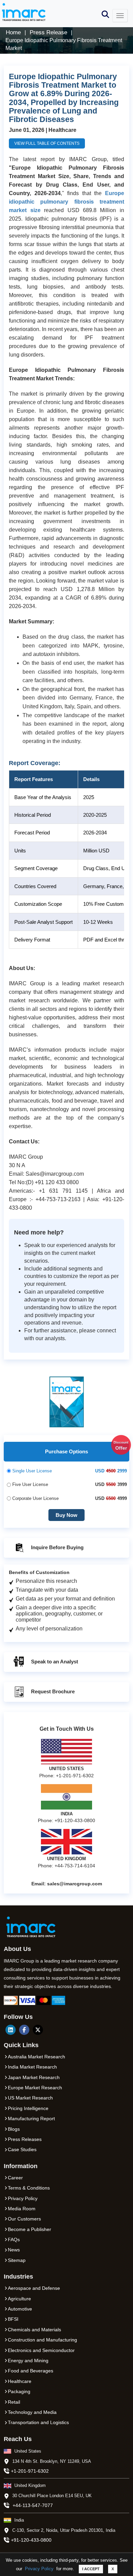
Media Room (22, 2209)
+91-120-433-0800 (31, 2540)
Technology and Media (32, 2412)
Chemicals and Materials (34, 2330)
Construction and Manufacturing (42, 2340)
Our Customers (24, 2219)
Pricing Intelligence (28, 2108)
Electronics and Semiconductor (41, 2350)
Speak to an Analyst (54, 1662)
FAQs (14, 2240)
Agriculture (19, 2299)
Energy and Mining (28, 2361)
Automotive (20, 2309)
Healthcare (20, 2381)
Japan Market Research (34, 2077)
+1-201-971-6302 (30, 2471)
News (14, 2250)
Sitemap (17, 2260)
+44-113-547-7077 (33, 2505)
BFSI (13, 2319)
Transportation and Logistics (38, 2422)
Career (15, 2178)
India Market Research (32, 2067)
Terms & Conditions (29, 2188)
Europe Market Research (35, 2088)
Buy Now (66, 1515)
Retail (14, 2402)
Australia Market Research (36, 2057)
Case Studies (22, 2149)
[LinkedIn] (11, 2030)
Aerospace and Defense (34, 2288)
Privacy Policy (39, 2569)
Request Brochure (52, 1691)
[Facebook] (24, 2030)
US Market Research (30, 2098)
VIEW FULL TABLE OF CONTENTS (47, 143)
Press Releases (25, 2139)
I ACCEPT (91, 2569)
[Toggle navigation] (120, 16)
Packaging (19, 2391)
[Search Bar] (105, 14)
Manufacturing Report (31, 2119)
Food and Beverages (31, 2371)
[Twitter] (38, 2030)
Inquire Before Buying (57, 1547)
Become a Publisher (29, 2229)
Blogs (14, 2129)
